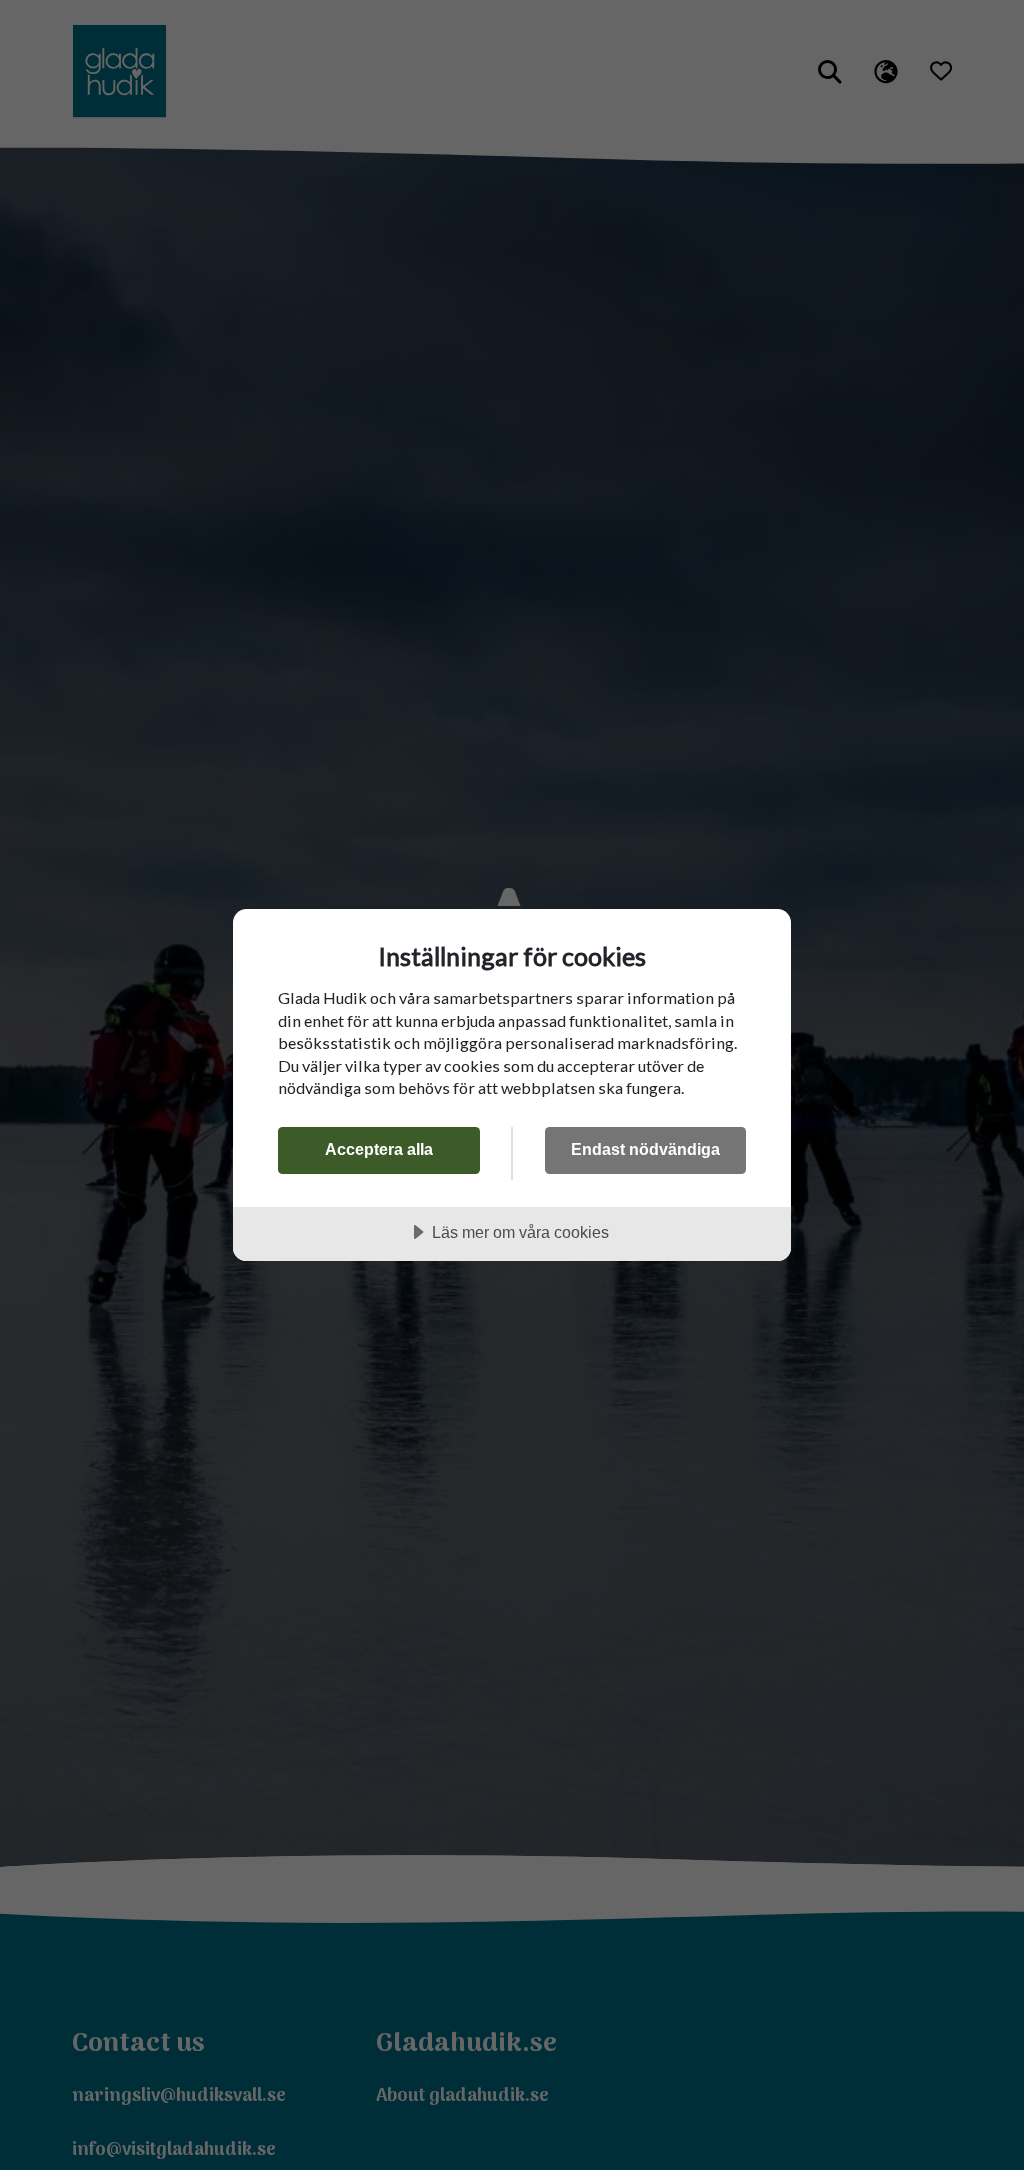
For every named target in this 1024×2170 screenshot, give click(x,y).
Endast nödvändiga (645, 1149)
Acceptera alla (379, 1149)
